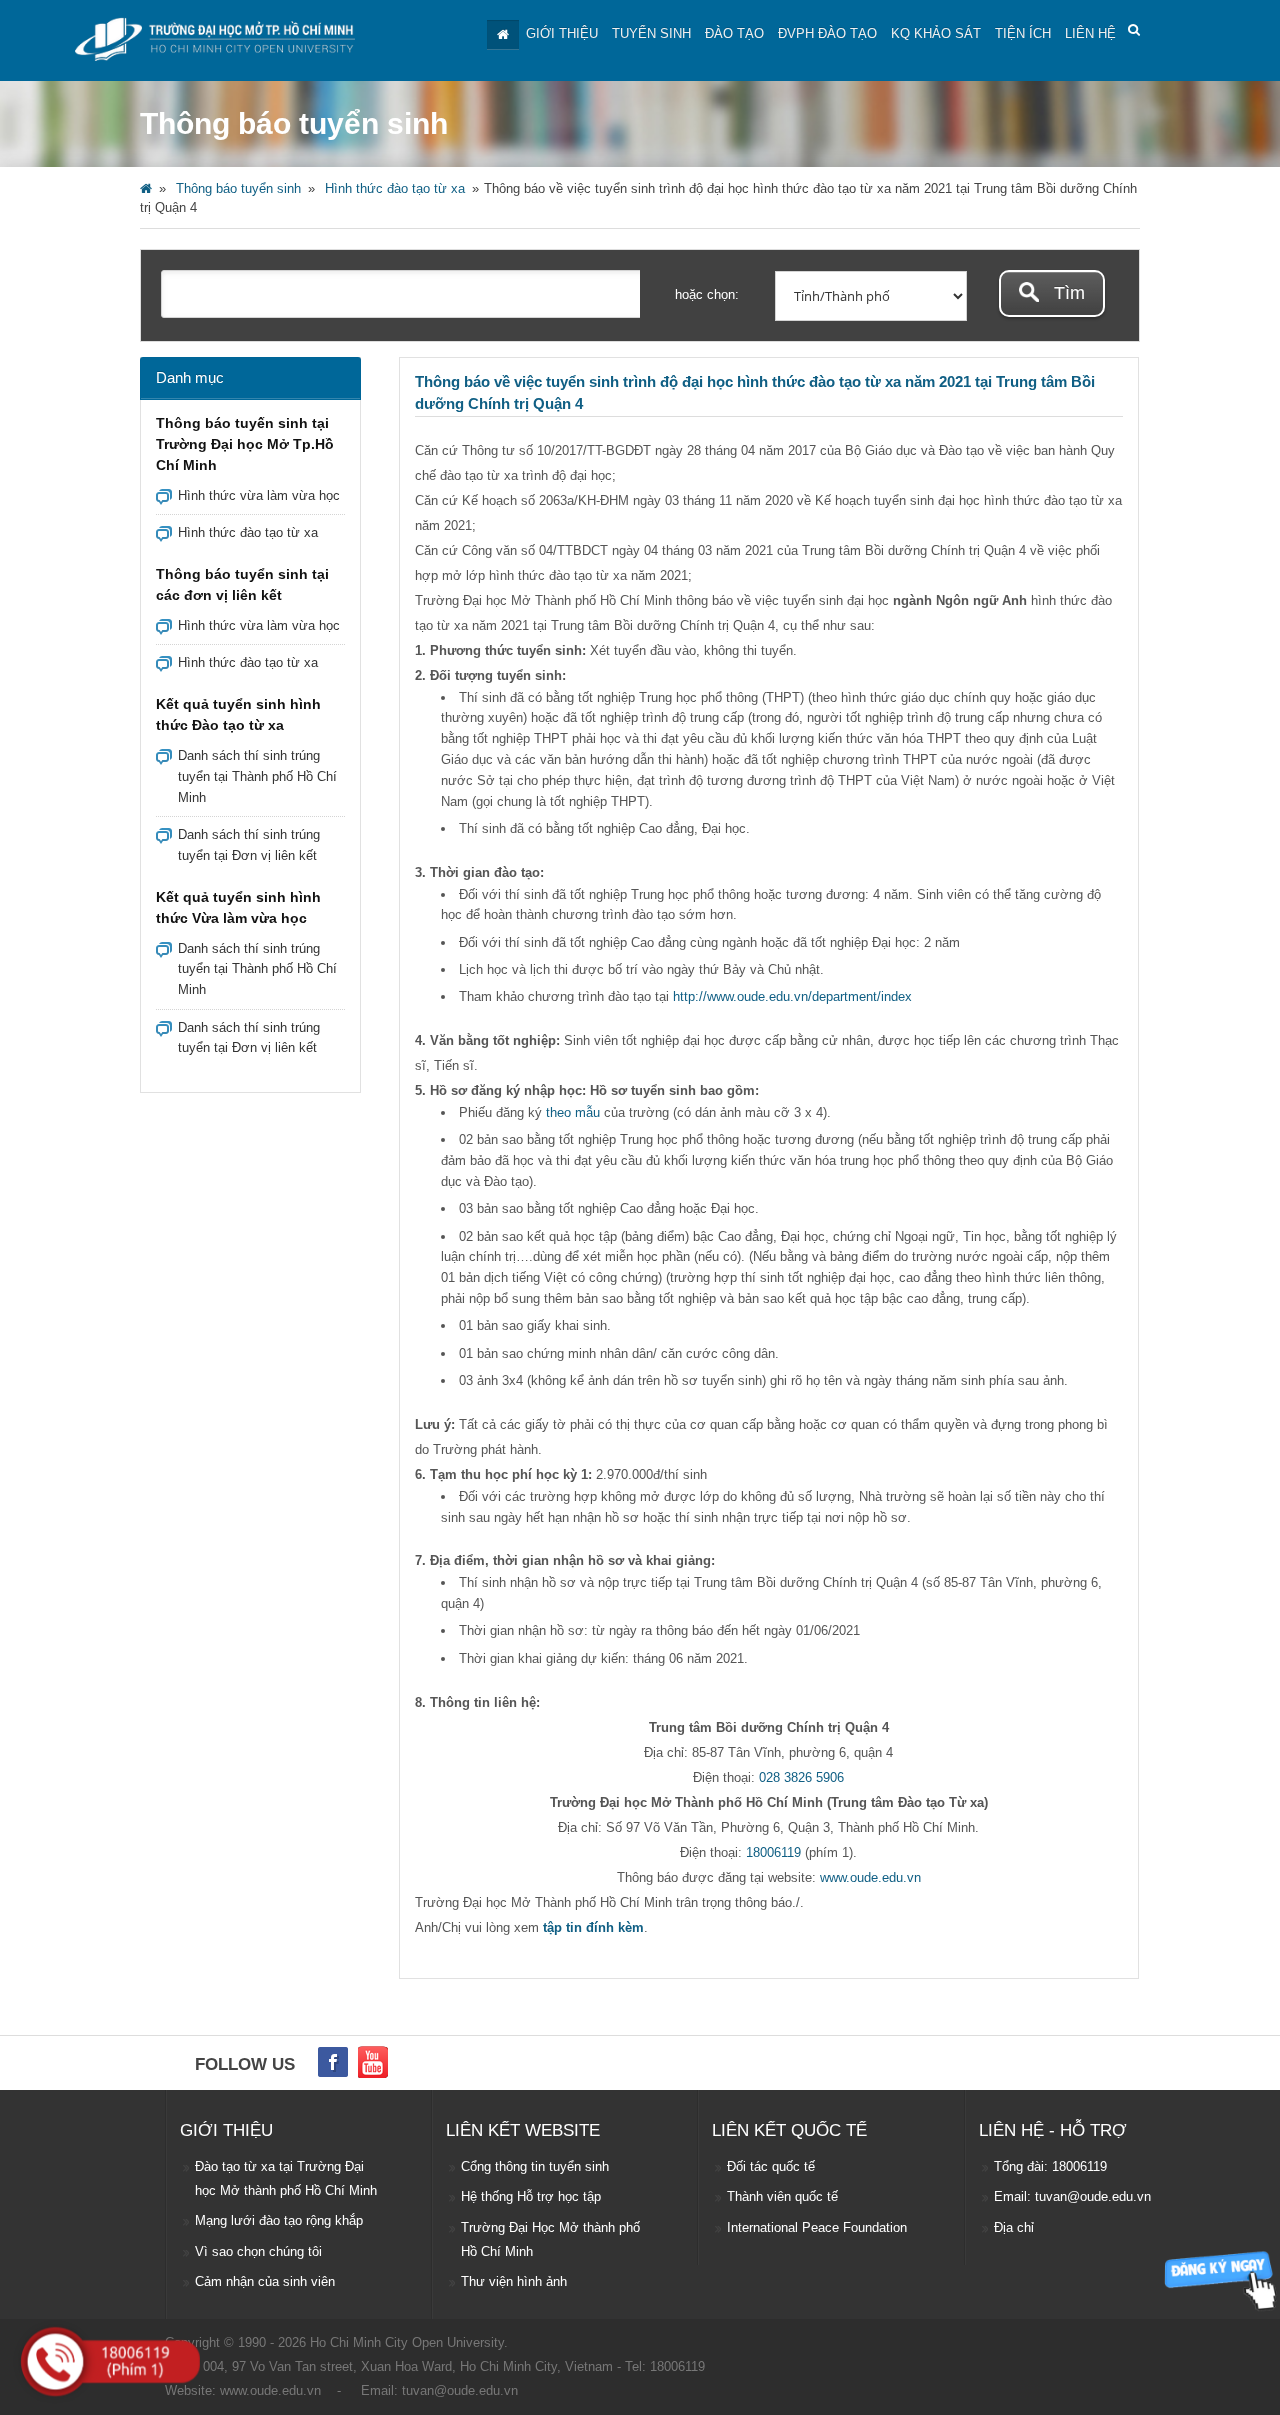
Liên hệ (1090, 33)
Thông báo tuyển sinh (238, 188)
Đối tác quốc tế (771, 2166)
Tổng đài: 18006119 (1050, 2166)
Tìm (1067, 293)
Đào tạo (734, 33)
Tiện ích (1023, 33)
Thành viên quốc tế (782, 2196)
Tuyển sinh (651, 33)
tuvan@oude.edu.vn (460, 2390)
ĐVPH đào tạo (827, 33)
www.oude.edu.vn (870, 1877)
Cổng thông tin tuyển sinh (535, 2166)
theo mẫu (573, 1112)
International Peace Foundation (817, 2227)
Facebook (333, 2062)
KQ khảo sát (936, 33)
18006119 (773, 1852)
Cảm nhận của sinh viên (265, 2281)
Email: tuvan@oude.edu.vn (1072, 2196)
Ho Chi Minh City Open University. (409, 2342)
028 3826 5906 (801, 1777)
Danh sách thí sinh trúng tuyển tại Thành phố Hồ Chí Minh (257, 776)
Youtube (373, 2062)
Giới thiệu (562, 33)
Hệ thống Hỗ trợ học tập (531, 2196)
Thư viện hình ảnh (514, 2281)
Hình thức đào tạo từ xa (395, 188)
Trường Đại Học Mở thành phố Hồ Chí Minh (550, 2239)
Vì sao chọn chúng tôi (258, 2251)
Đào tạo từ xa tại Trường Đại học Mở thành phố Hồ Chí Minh (286, 2178)
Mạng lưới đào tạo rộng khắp (279, 2220)
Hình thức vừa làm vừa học (259, 495)
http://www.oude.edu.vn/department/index (792, 996)
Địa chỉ (1014, 2227)
